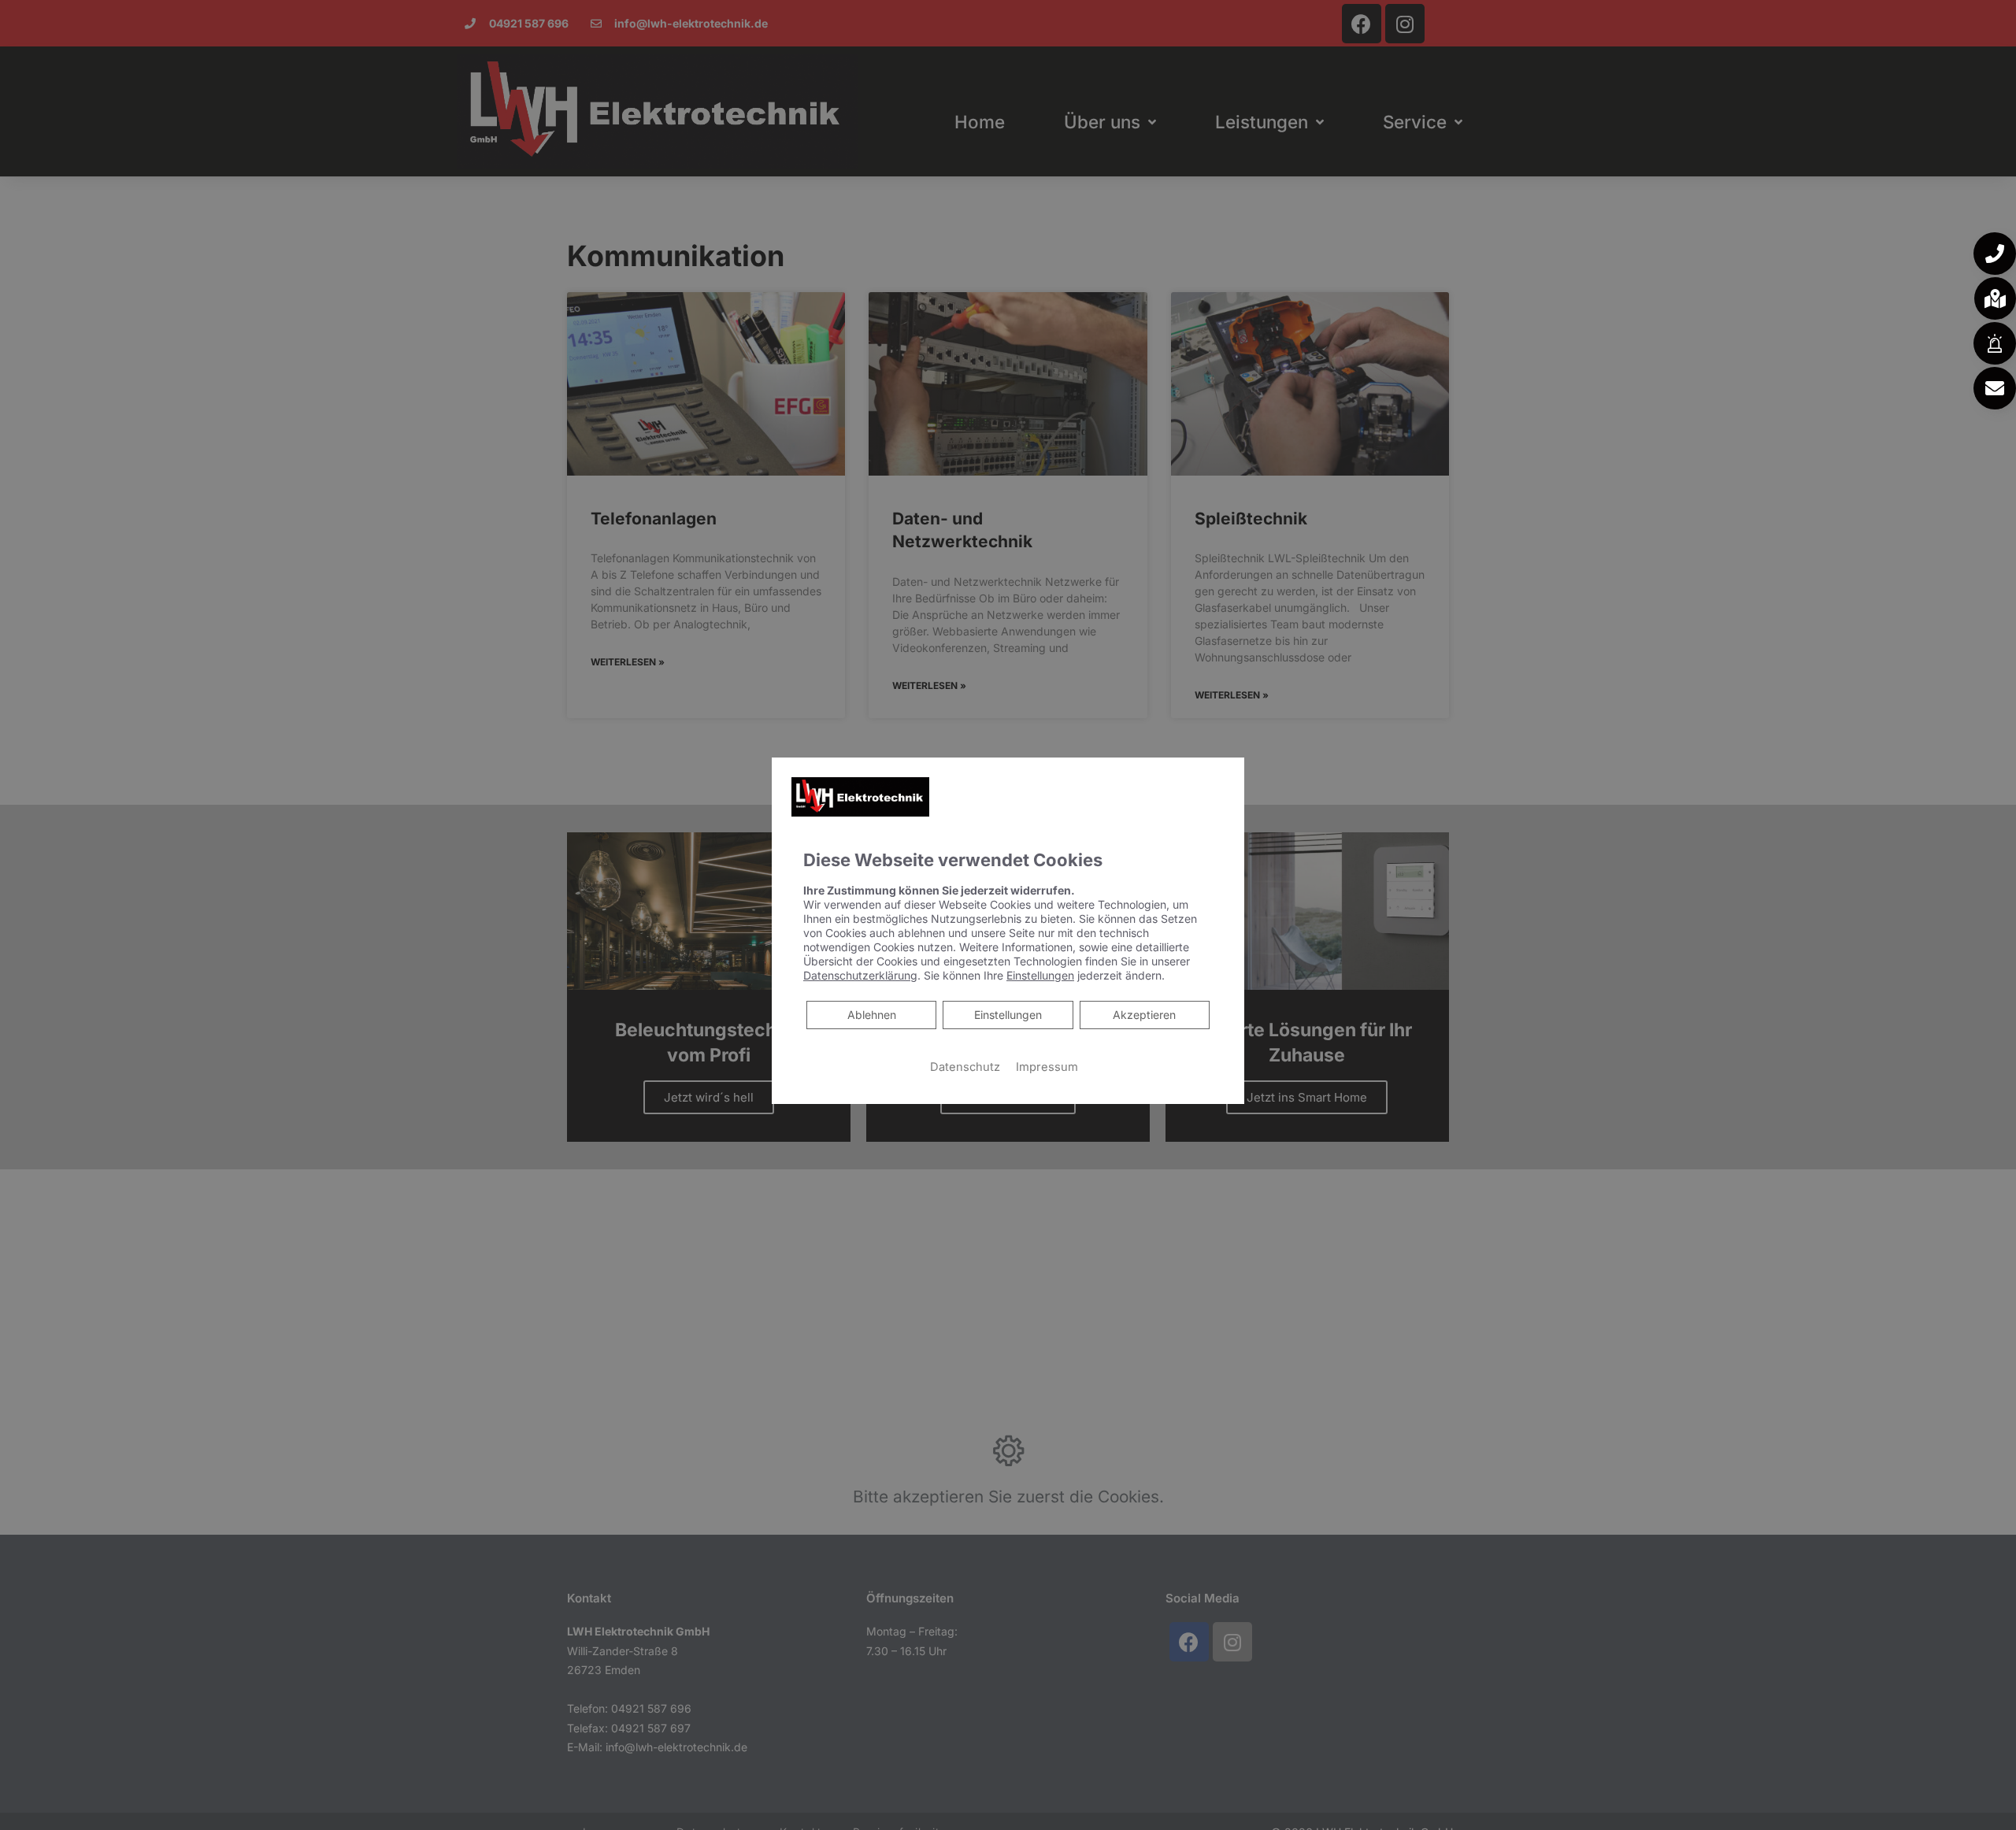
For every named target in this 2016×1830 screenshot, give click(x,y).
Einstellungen (1008, 1015)
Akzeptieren (1144, 1015)
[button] (1995, 254)
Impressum (1047, 1067)
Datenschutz (965, 1067)
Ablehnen (871, 1014)
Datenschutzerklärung (860, 975)
